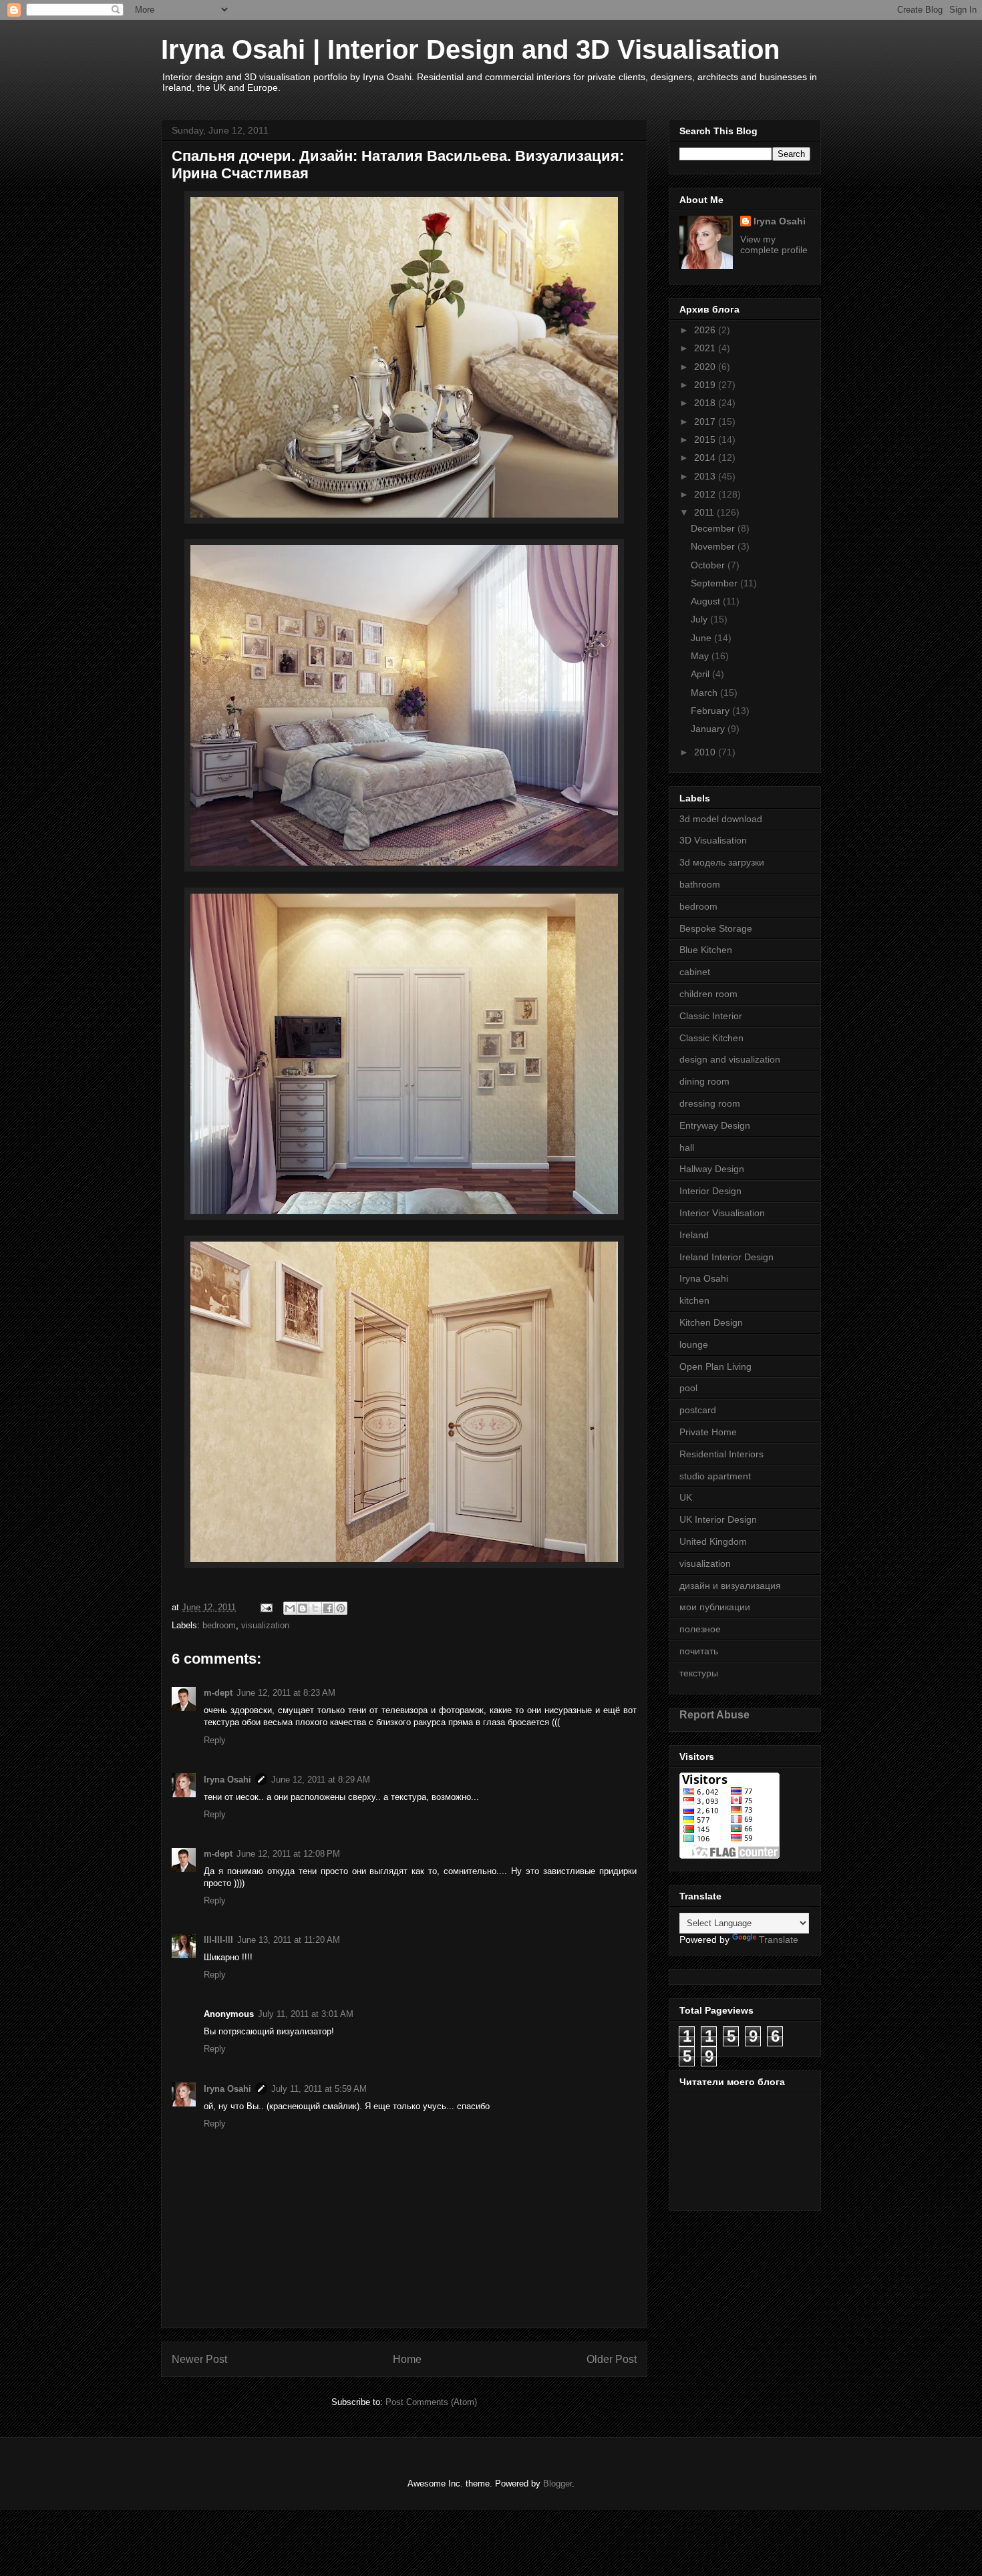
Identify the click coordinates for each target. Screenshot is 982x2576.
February (711, 711)
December (714, 528)
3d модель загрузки (722, 862)
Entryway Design (715, 1125)
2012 (706, 494)
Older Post (612, 2359)
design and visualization (730, 1059)
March (705, 693)
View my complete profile (774, 244)
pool (688, 1388)
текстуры (699, 1673)
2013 (706, 476)
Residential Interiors (721, 1454)
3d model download (721, 819)
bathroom (700, 884)
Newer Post (199, 2359)
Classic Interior (711, 1016)
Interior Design (710, 1191)
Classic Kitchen (711, 1038)
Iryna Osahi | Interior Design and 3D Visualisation (470, 49)
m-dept (218, 1693)
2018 (706, 403)
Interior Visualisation (722, 1213)
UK (686, 1497)
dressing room (710, 1103)
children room (708, 994)
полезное (700, 1629)
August (707, 601)
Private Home (708, 1432)
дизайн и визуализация (730, 1586)
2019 (706, 385)
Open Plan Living (715, 1366)
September (715, 583)
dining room (704, 1081)
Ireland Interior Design (726, 1257)
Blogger (557, 2483)
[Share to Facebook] (328, 1608)
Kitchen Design (711, 1322)
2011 (705, 512)
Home (407, 2359)
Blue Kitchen (706, 950)
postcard (698, 1410)
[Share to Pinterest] (341, 1608)
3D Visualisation (713, 840)
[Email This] (290, 1608)
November (714, 546)
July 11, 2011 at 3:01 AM (306, 2014)
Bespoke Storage (716, 928)
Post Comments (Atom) (431, 2402)
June (702, 638)
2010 (706, 752)
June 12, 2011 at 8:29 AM (321, 1780)
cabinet (695, 972)
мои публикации (715, 1607)
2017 (706, 421)
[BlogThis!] (303, 1608)
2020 (706, 367)
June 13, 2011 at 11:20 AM (289, 1940)
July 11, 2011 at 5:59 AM (319, 2089)
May (701, 656)
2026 (706, 330)
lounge (694, 1344)
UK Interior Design (718, 1519)
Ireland (694, 1235)
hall (687, 1147)
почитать (699, 1651)
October (709, 565)
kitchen (694, 1300)
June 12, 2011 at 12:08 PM (288, 1854)
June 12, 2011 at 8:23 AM (286, 1693)
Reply (215, 1740)
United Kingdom (713, 1541)
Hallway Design (712, 1169)
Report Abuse (714, 1714)
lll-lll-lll (218, 1940)
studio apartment (715, 1476)
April (701, 674)
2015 (706, 439)
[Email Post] (266, 1607)
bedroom (219, 1625)
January (709, 729)
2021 (706, 348)
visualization (265, 1625)
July (700, 619)
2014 (706, 457)
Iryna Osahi (227, 1780)
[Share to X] (315, 1608)
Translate (779, 1940)
